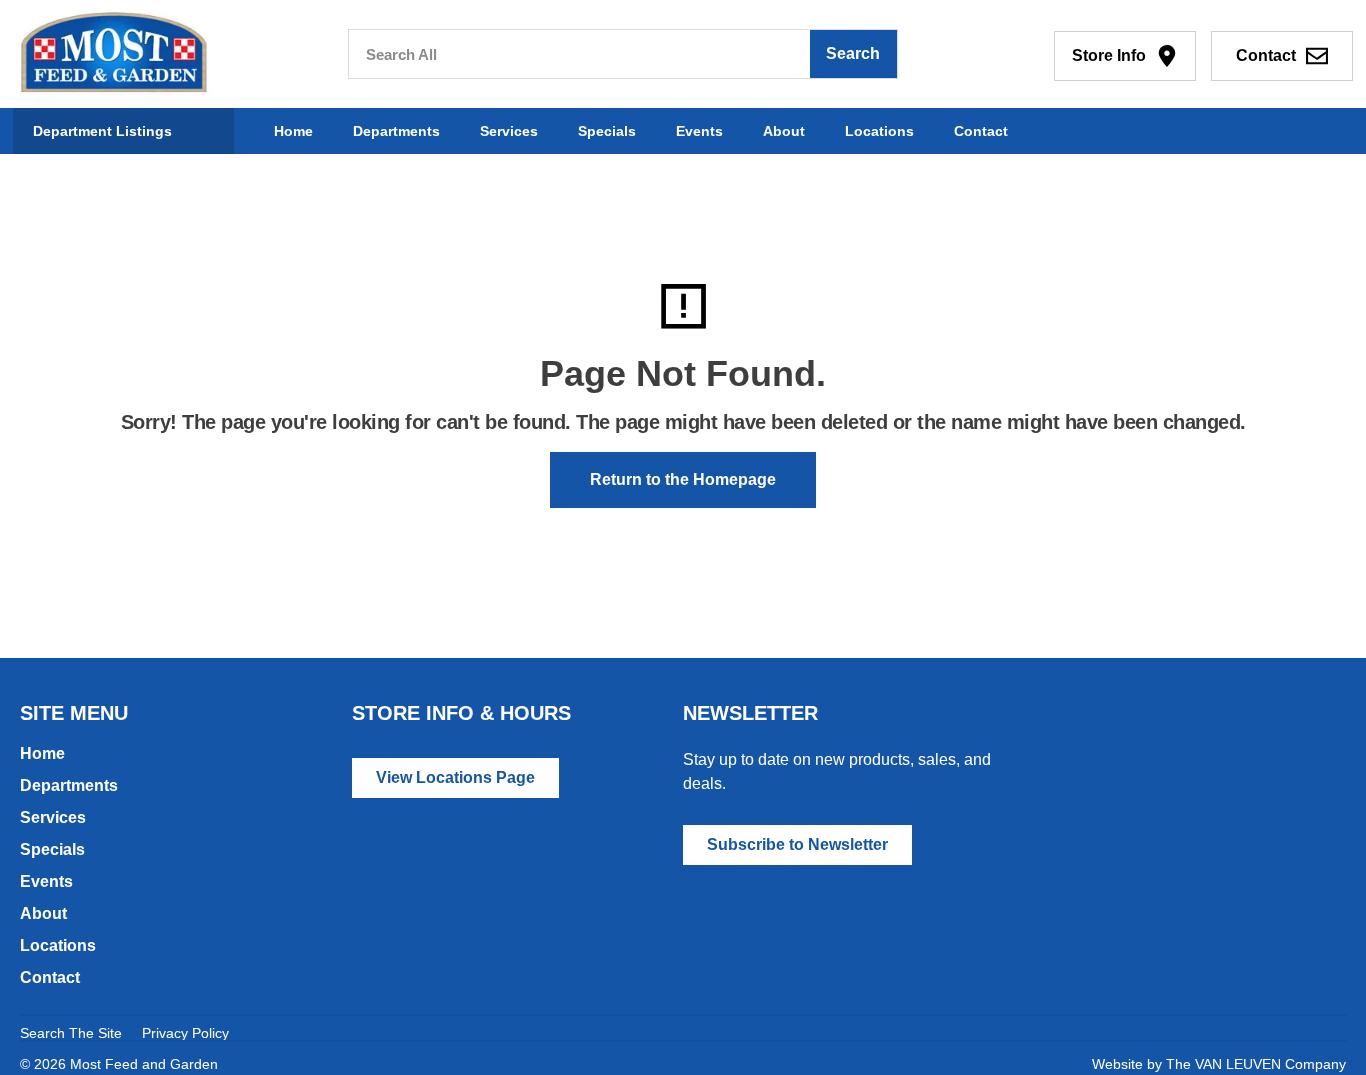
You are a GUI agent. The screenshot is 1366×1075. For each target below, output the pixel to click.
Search (853, 53)
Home (293, 131)
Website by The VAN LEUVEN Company (1219, 1064)
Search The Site (71, 1033)
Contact (981, 131)
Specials (607, 131)
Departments (396, 131)
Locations (879, 131)
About (784, 131)
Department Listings (102, 131)
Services (509, 131)
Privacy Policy (185, 1033)
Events (699, 131)
